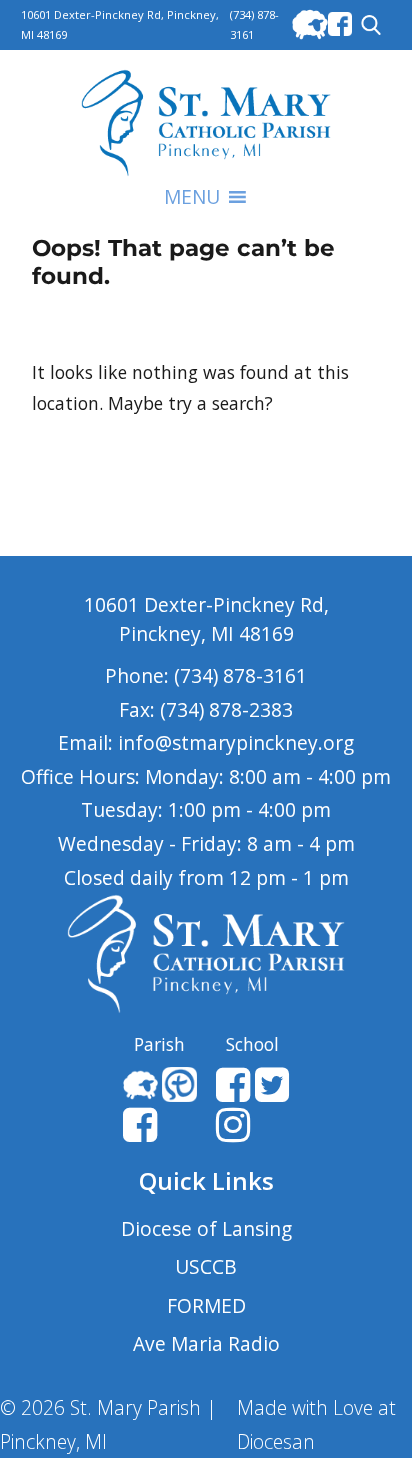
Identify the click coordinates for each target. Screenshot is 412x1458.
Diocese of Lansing (206, 1228)
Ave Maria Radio (206, 1343)
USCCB (206, 1266)
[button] (192, 197)
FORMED (206, 1305)
